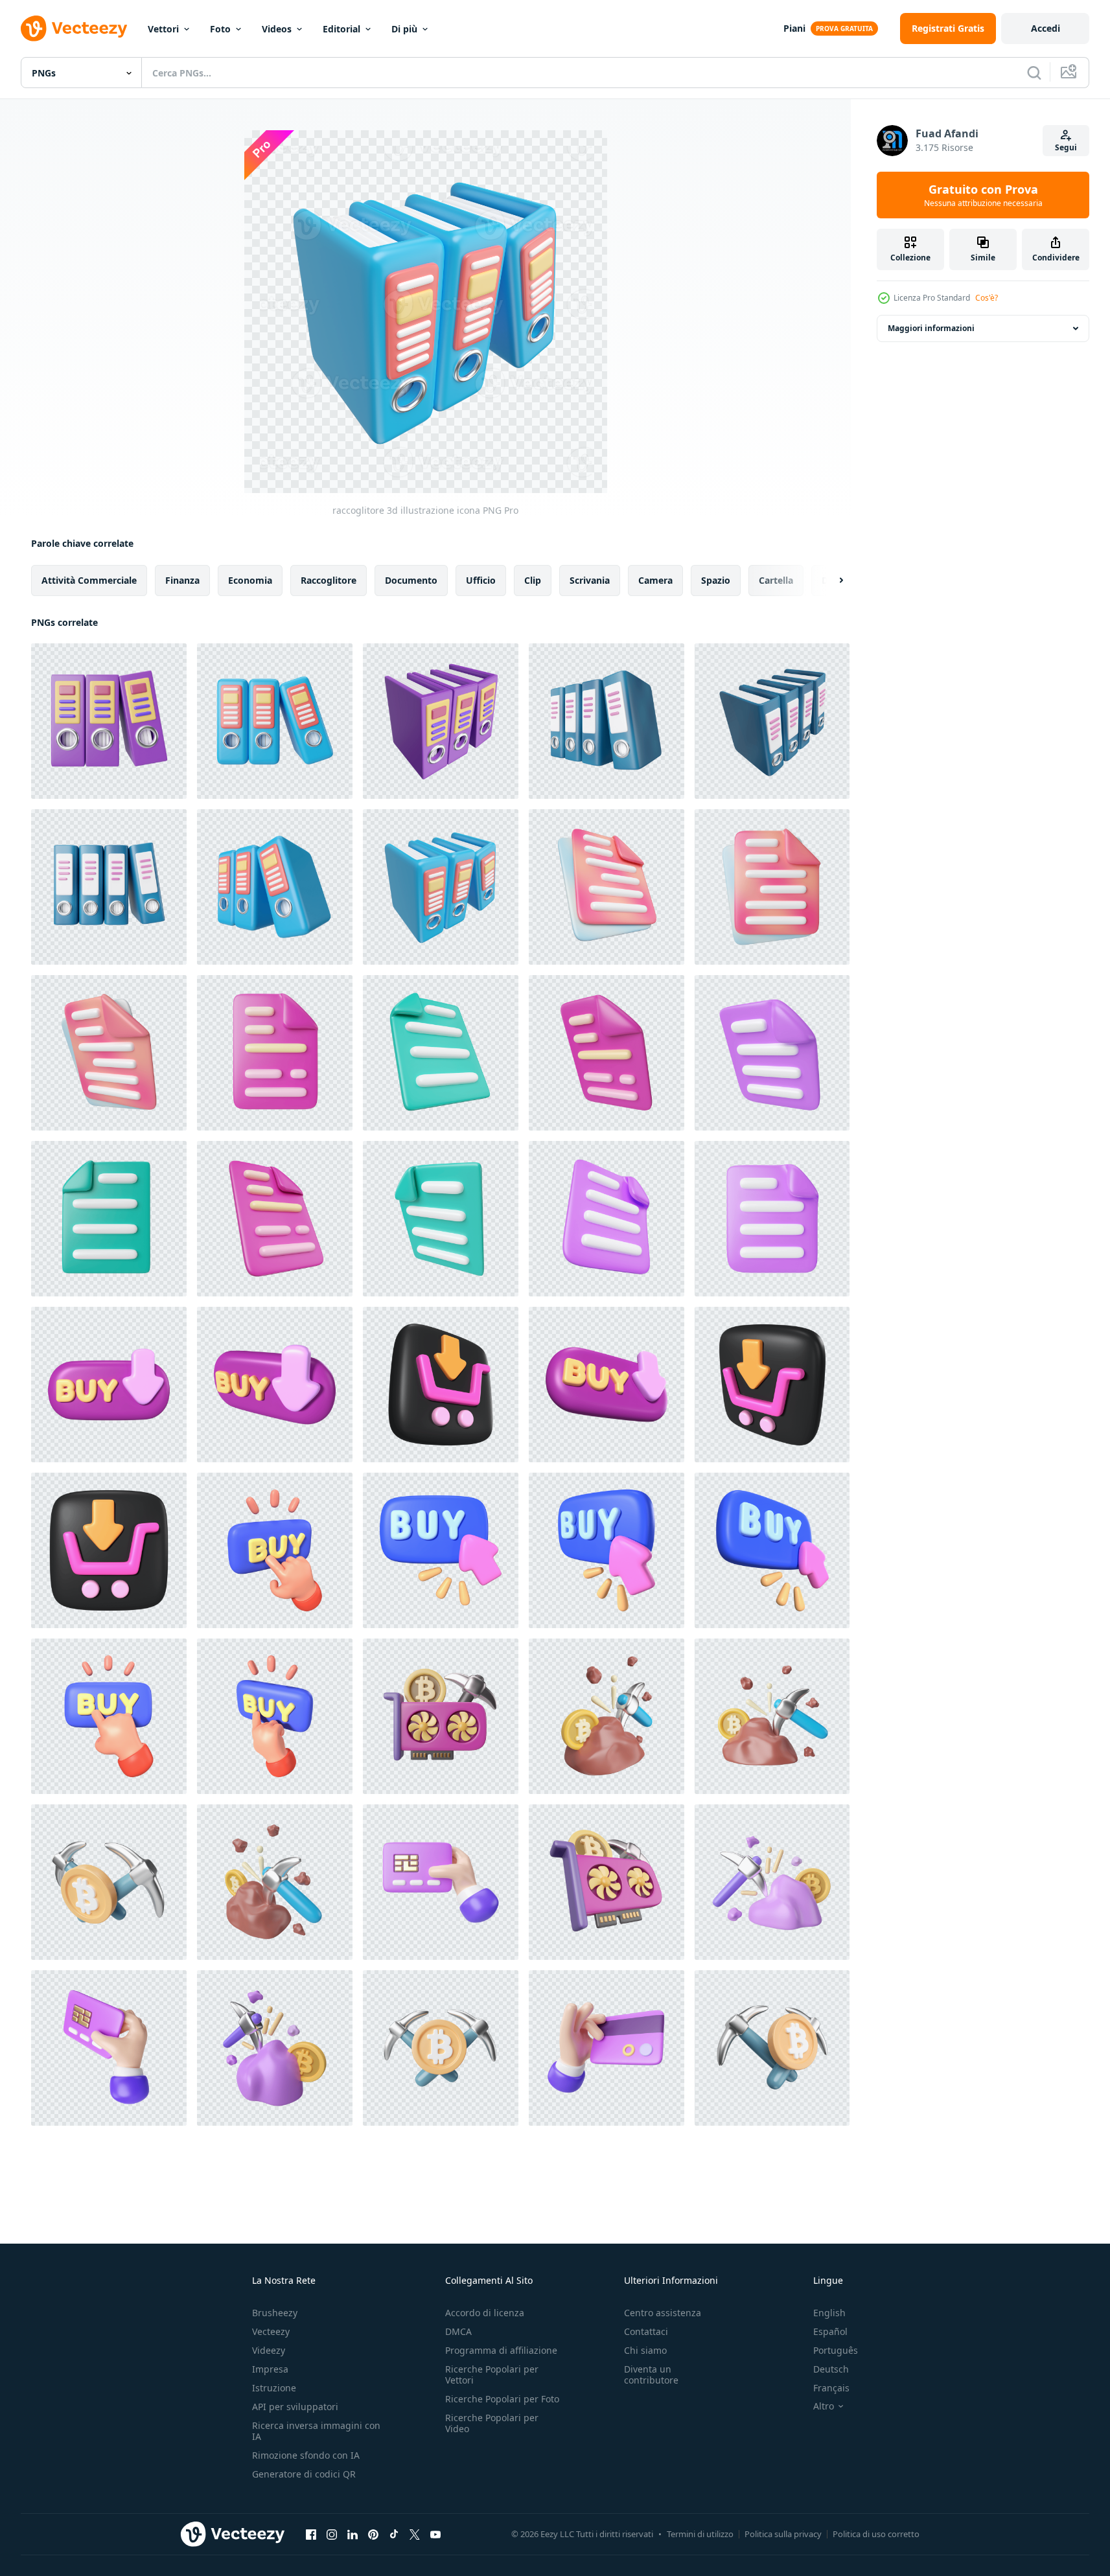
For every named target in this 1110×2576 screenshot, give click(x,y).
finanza (182, 580)
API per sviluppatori (295, 2407)
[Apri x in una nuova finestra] (415, 2534)
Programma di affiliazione (501, 2350)
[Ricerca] (1034, 73)
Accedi (1046, 28)
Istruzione (274, 2388)
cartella (776, 580)
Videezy (269, 2350)
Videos (277, 29)
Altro (824, 2406)
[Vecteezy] (74, 29)
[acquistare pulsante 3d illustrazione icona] (109, 1385)
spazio (716, 580)
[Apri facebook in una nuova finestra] (311, 2534)
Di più (404, 29)
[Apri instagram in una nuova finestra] (332, 2534)
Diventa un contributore (651, 2375)
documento (411, 580)
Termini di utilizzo (700, 2534)
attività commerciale (89, 580)
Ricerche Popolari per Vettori (492, 2375)
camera (655, 580)
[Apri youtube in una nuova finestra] (435, 2534)
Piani (794, 28)
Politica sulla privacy (783, 2534)
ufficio (481, 580)
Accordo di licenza (485, 2313)
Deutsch (831, 2369)
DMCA (458, 2331)
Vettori (163, 29)
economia (250, 580)
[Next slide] (830, 581)
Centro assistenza (663, 2313)
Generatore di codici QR (304, 2474)
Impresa (270, 2369)
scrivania (590, 580)
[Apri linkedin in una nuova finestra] (353, 2534)
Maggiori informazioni (931, 328)
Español (830, 2331)
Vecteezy (271, 2331)
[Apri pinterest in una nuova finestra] (373, 2534)
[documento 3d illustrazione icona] (607, 887)
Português (836, 2350)
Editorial (341, 29)
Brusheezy (275, 2313)
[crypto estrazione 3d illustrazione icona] (441, 1716)
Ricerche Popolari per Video (492, 2423)
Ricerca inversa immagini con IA (316, 2431)
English (829, 2313)
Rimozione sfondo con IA (306, 2455)
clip (533, 580)
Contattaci (646, 2331)
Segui (1066, 147)
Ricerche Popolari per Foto (502, 2399)
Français (831, 2388)
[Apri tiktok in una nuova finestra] (394, 2534)
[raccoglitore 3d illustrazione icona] (109, 721)
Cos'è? (987, 298)
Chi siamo (645, 2350)
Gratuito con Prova (983, 195)
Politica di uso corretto (876, 2534)
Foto (220, 29)
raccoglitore (329, 580)
